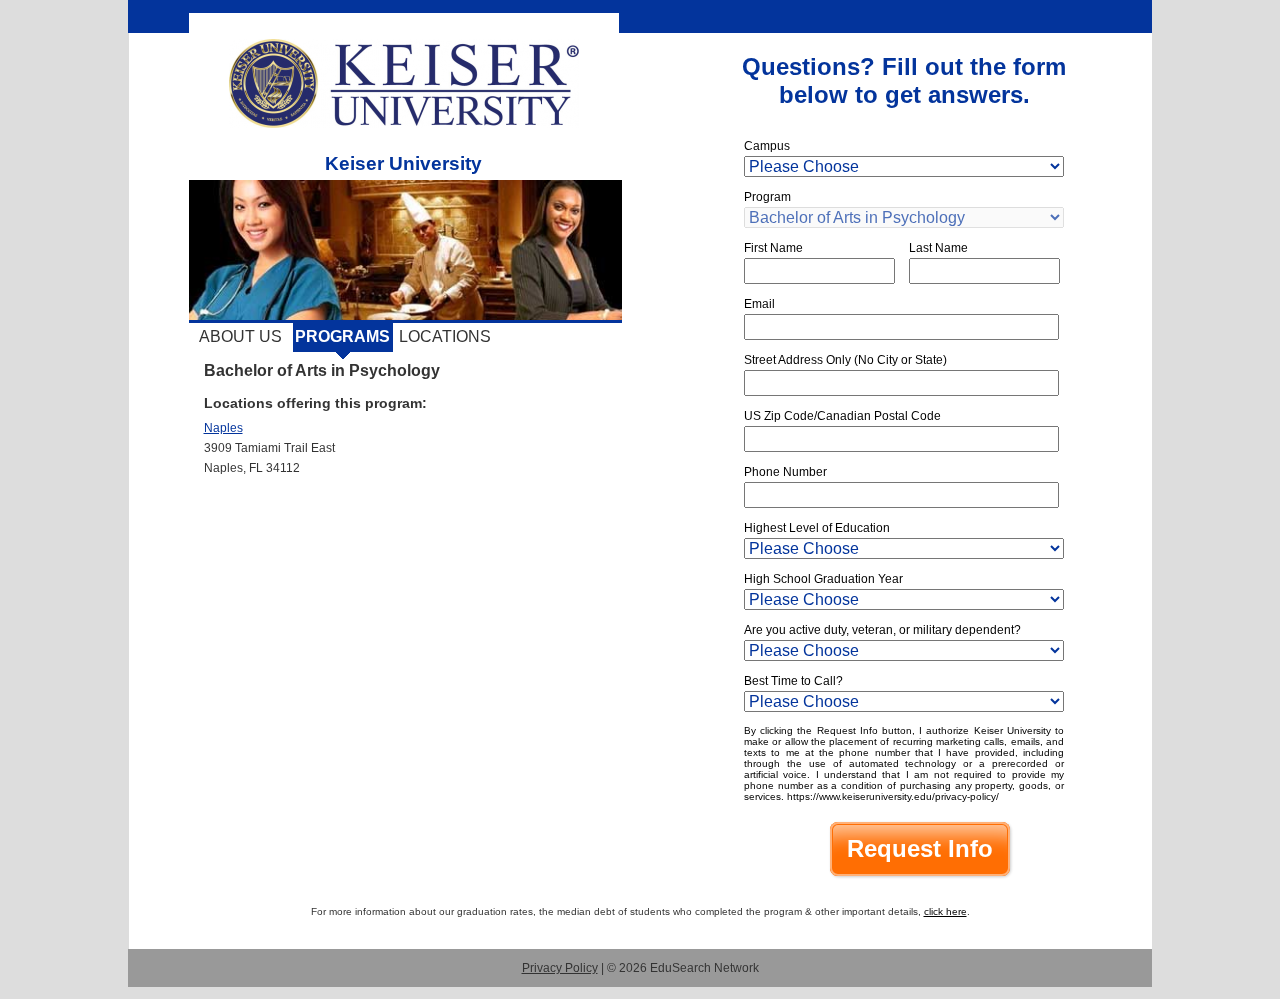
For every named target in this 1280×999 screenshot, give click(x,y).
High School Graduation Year (823, 579)
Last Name (938, 248)
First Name (773, 248)
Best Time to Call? (793, 681)
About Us (240, 336)
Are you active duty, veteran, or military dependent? (882, 630)
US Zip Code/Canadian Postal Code (842, 416)
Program (767, 197)
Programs (342, 336)
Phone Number (785, 472)
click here (945, 911)
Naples (223, 428)
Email (759, 304)
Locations (445, 336)
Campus (767, 146)
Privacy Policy (560, 968)
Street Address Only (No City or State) (845, 360)
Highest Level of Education (817, 528)
